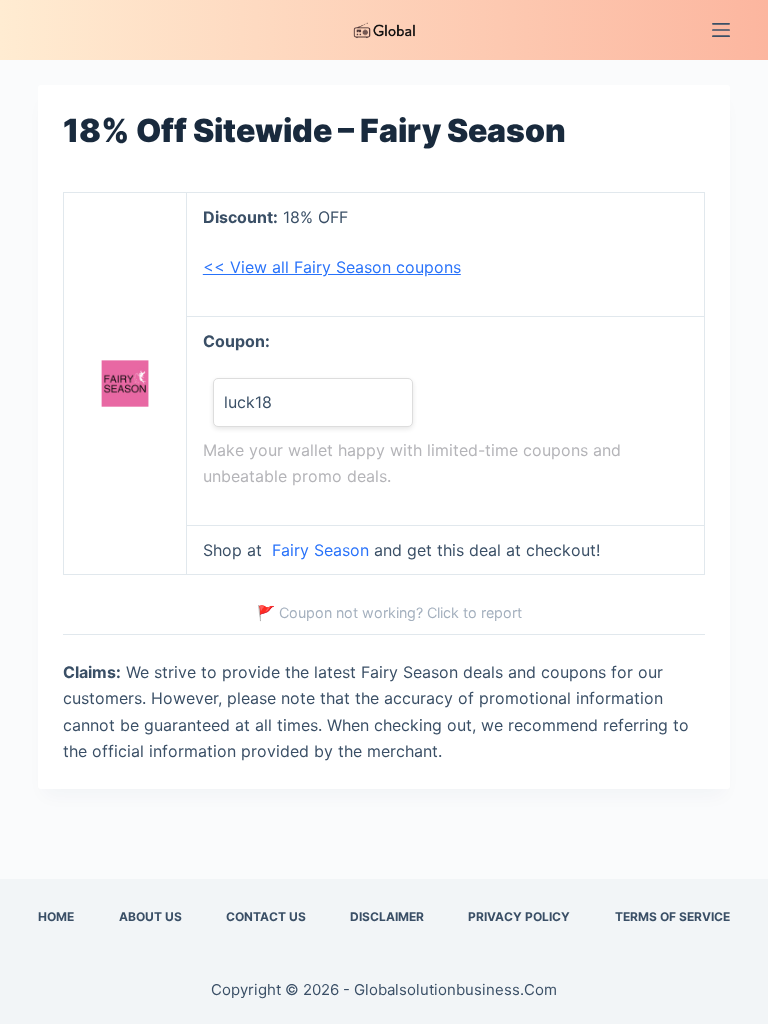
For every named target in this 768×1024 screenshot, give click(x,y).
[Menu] (721, 30)
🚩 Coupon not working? (389, 612)
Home (56, 916)
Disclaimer (387, 916)
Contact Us (266, 916)
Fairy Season (320, 550)
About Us (150, 916)
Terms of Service (672, 916)
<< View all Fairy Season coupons (332, 267)
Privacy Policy (519, 916)
